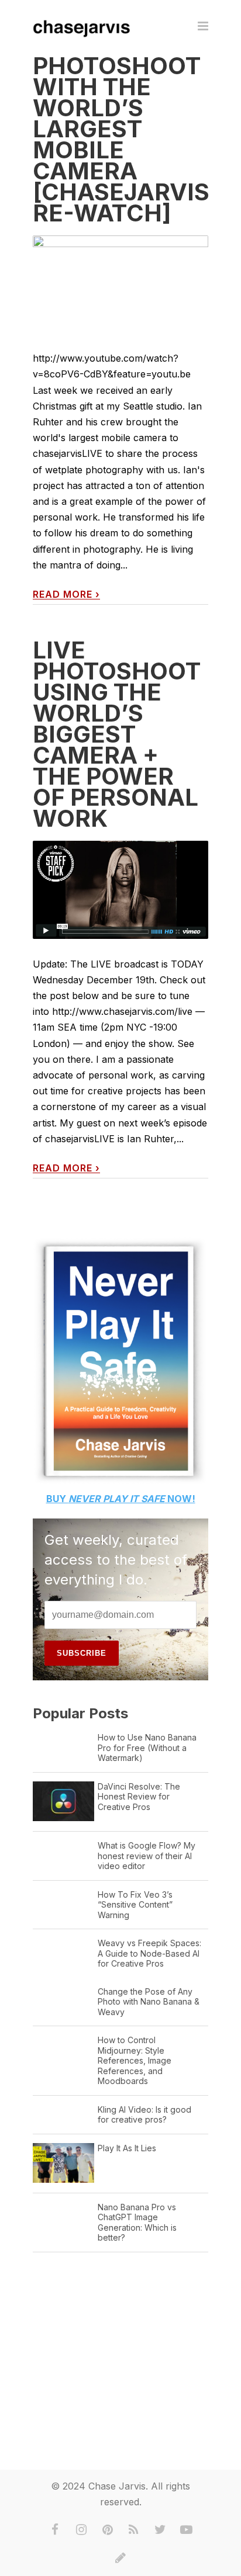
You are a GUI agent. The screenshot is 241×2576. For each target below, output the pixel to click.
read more (66, 594)
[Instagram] (81, 2530)
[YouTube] (187, 2530)
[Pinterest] (108, 2530)
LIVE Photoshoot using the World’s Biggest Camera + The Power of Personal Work (117, 734)
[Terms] (120, 2558)
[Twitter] (160, 2530)
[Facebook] (55, 2530)
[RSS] (134, 2530)
